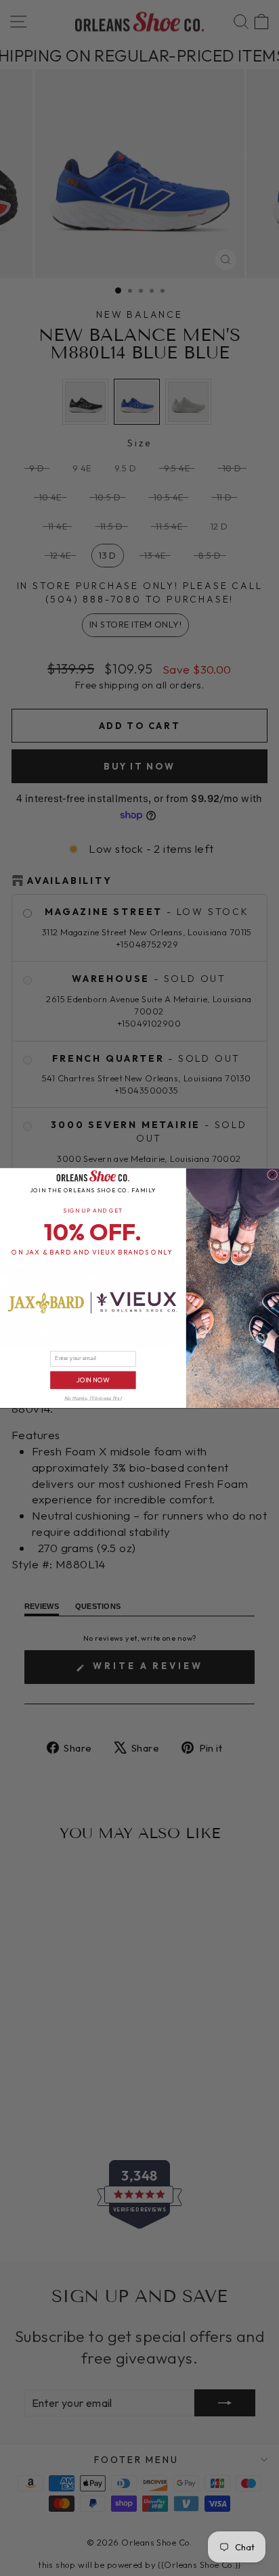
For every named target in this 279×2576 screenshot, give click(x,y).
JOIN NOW (93, 1380)
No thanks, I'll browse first (93, 1398)
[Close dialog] (273, 1174)
